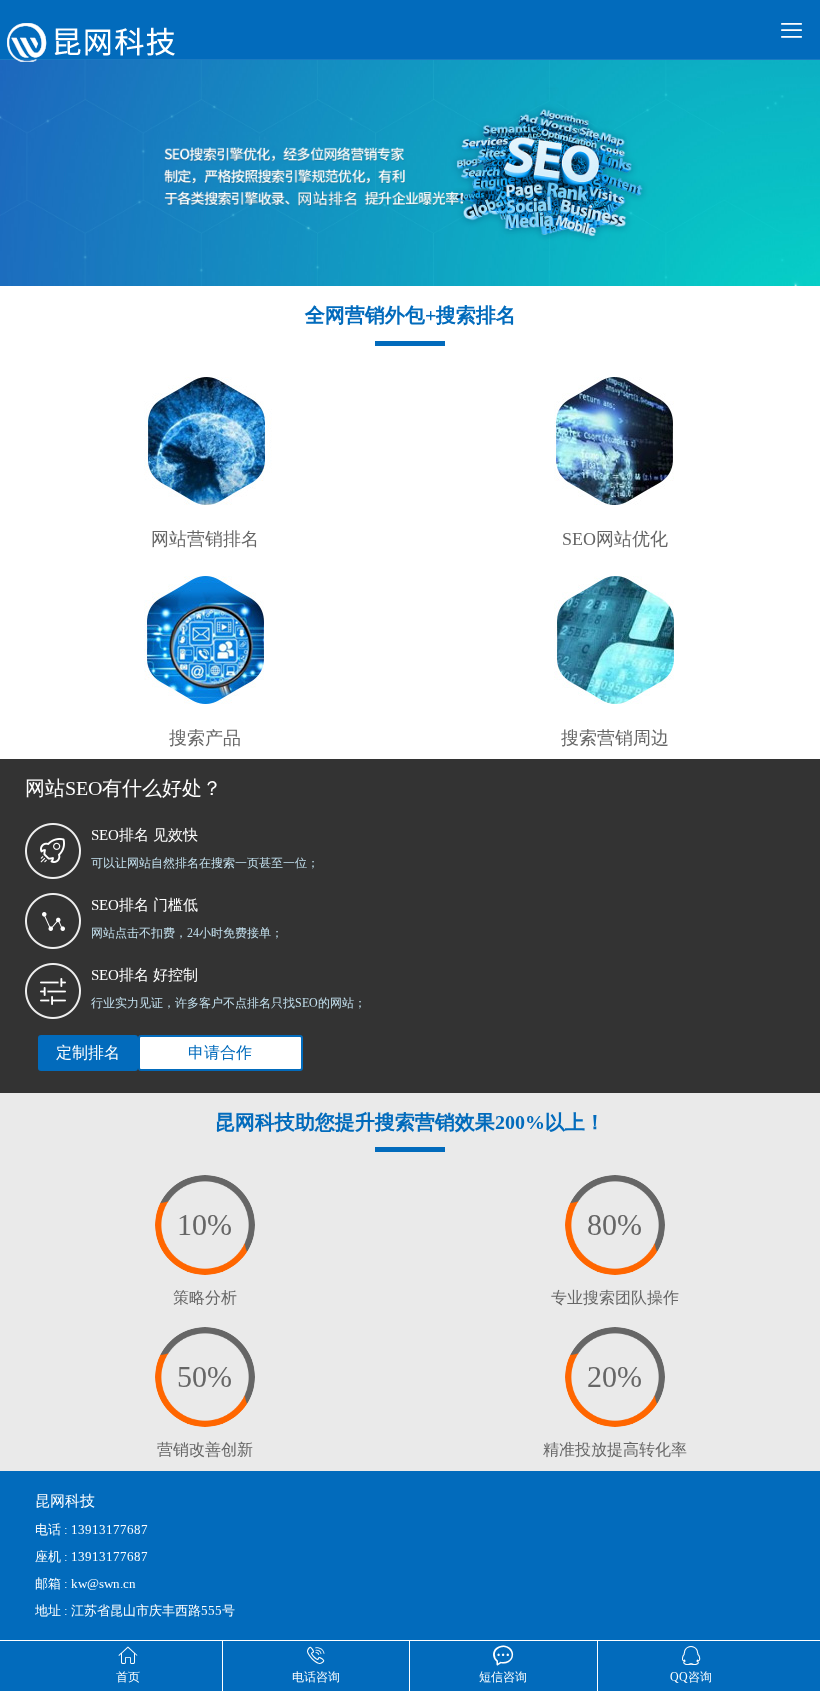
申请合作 (220, 1052)
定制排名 (88, 1052)
